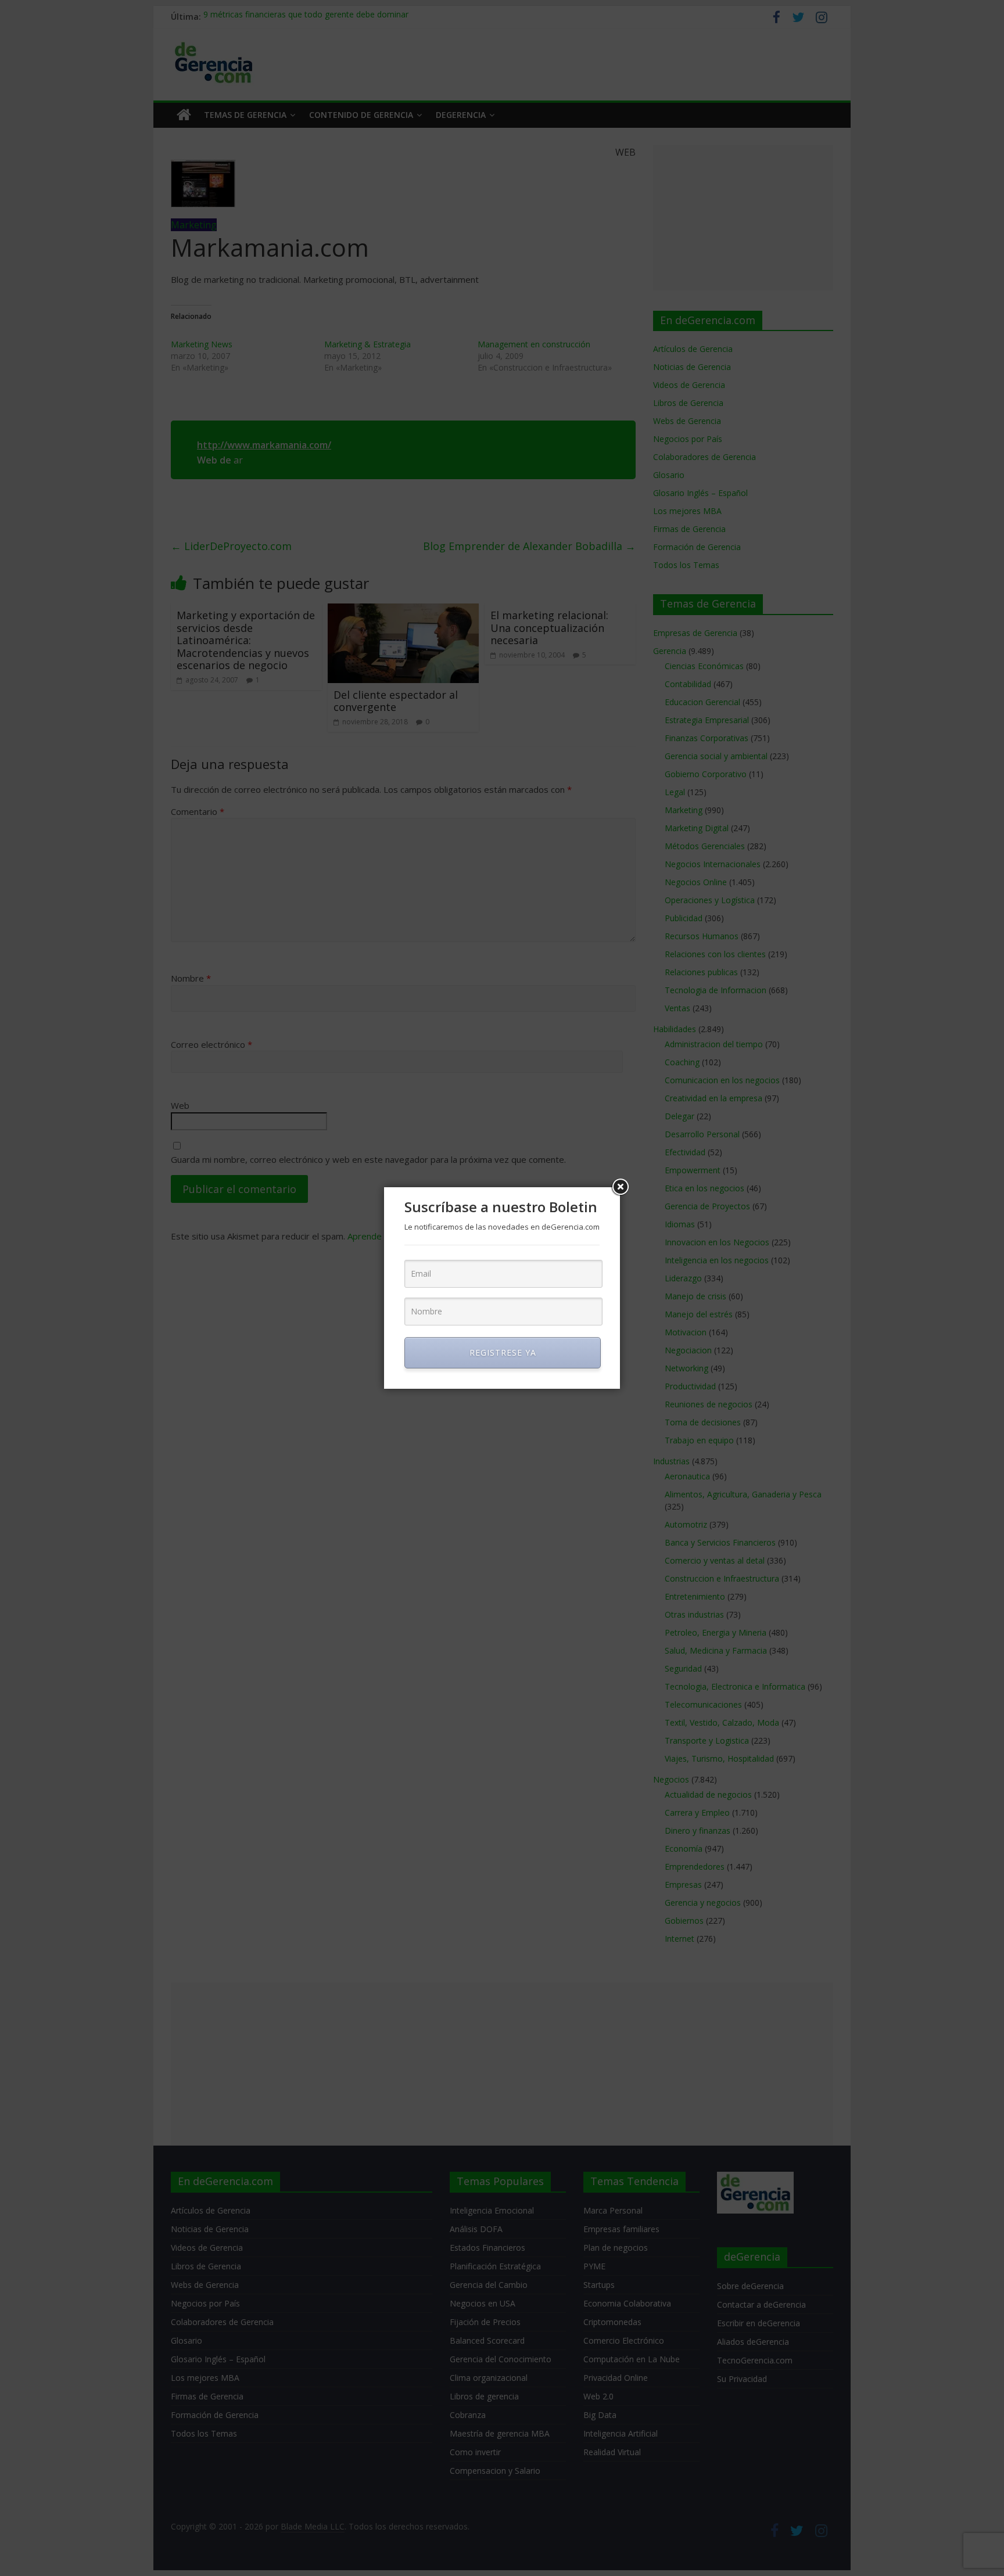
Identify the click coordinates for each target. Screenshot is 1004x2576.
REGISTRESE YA (503, 1352)
